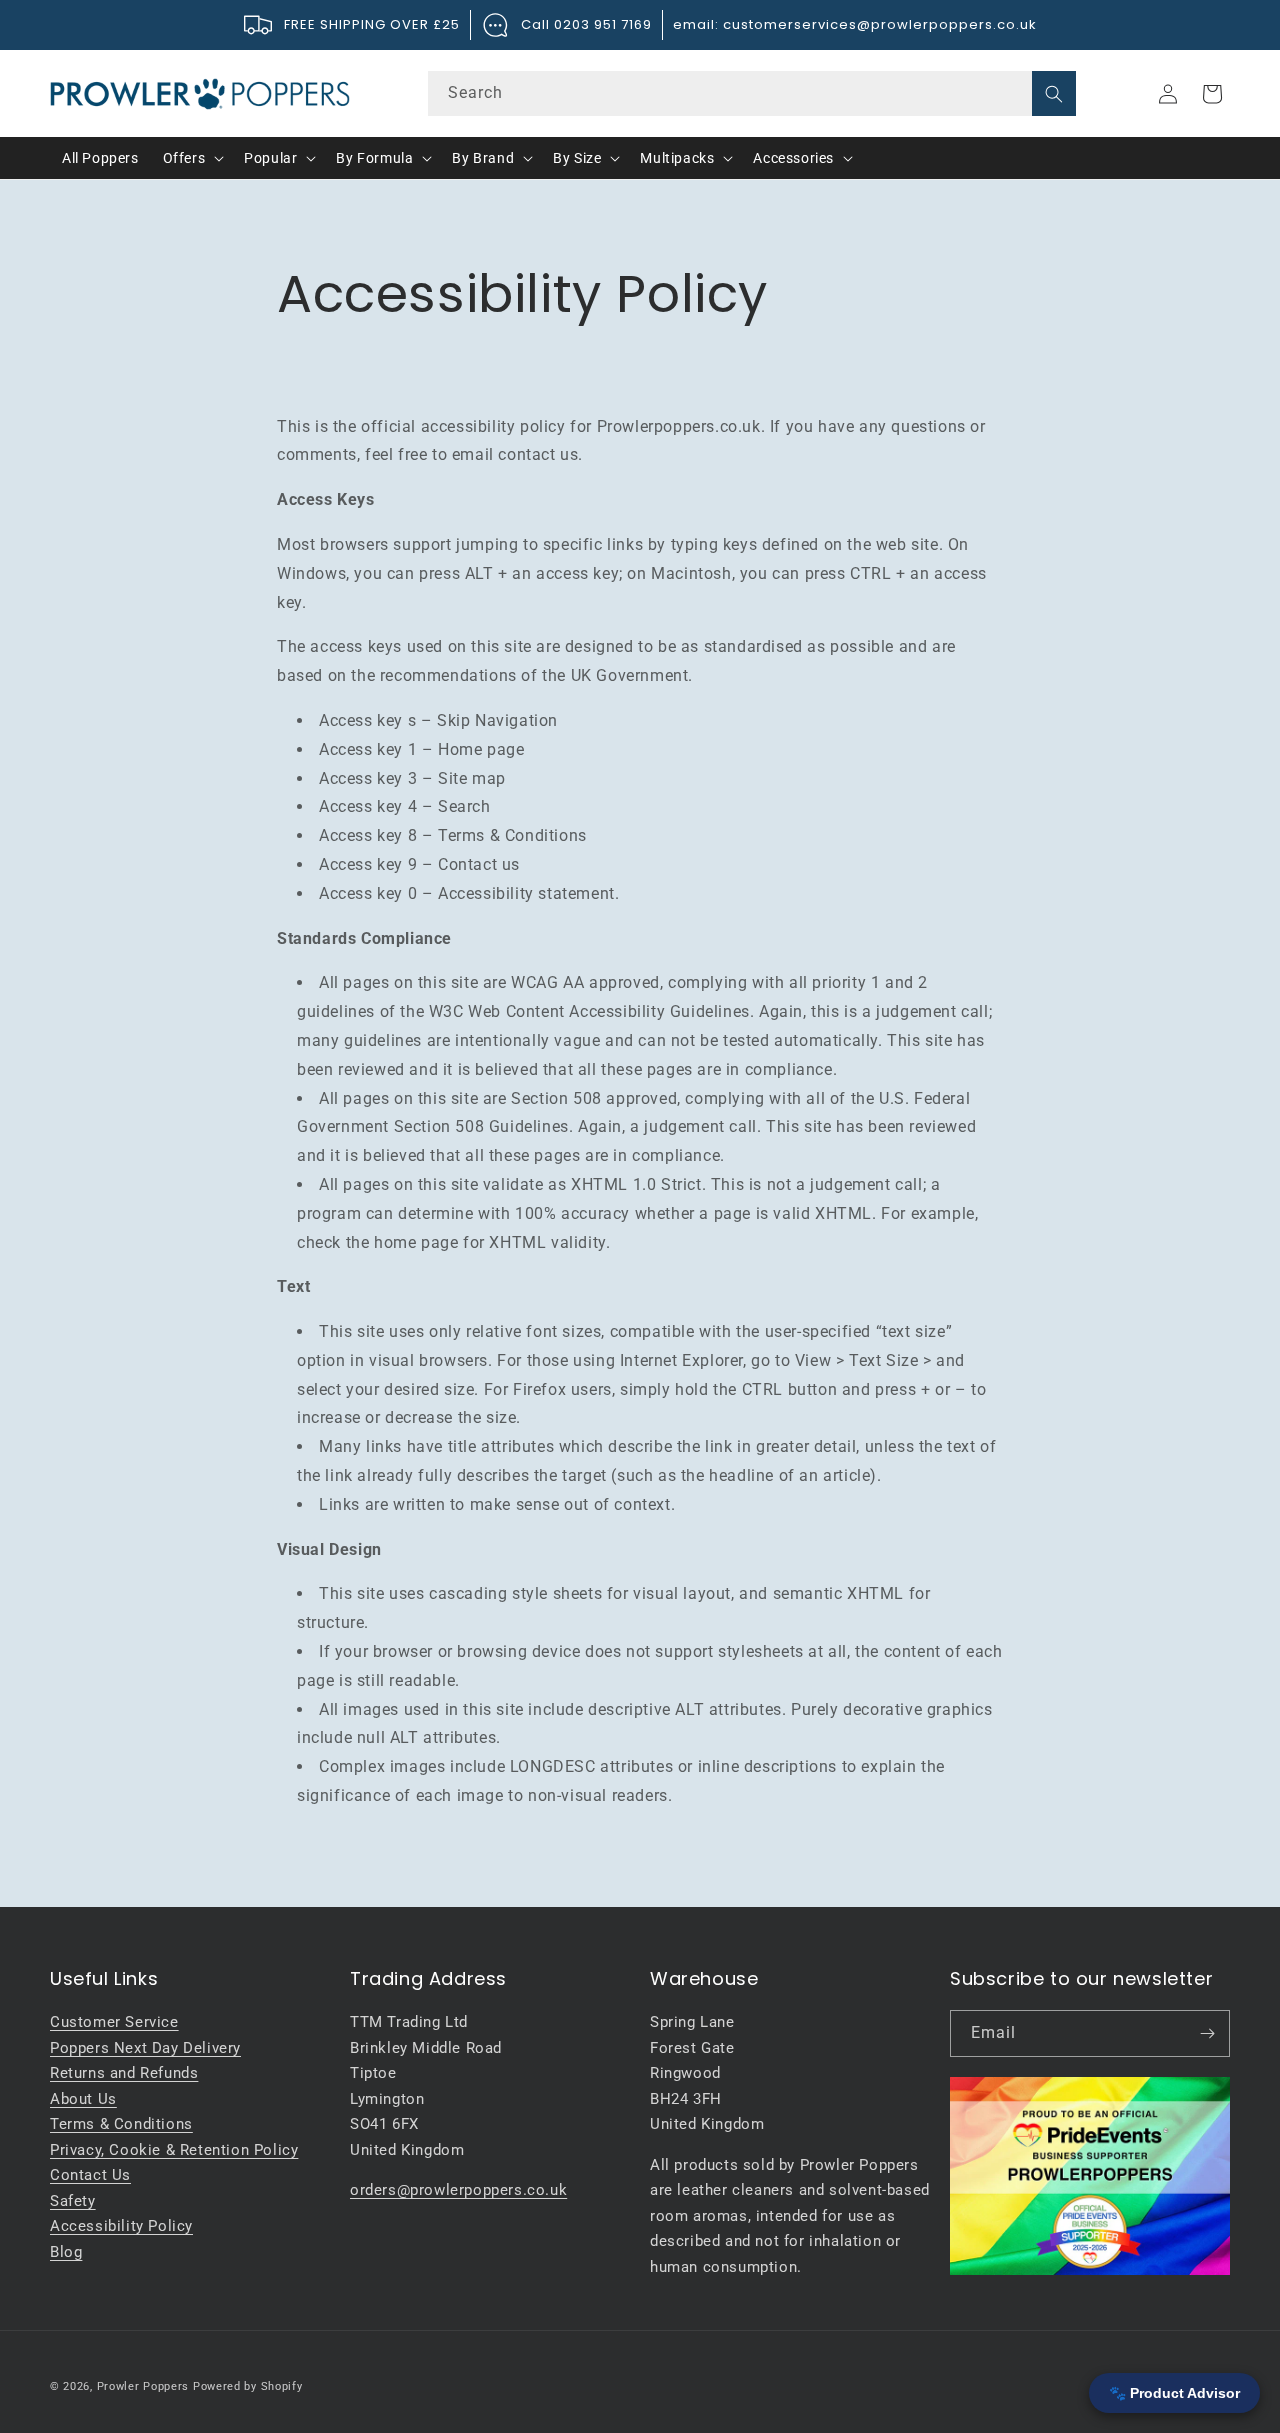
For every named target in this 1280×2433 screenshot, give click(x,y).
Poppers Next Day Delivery (145, 2048)
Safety (73, 2201)
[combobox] (752, 93)
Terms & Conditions (121, 2124)
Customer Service (114, 2022)
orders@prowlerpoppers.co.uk (458, 2190)
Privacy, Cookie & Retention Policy (174, 2150)
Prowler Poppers (143, 2386)
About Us (83, 2099)
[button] (192, 158)
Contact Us (90, 2175)
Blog (66, 2252)
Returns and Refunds (124, 2073)
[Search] (1054, 93)
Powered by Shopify (248, 2386)
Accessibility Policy (121, 2226)
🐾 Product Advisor (1174, 2393)
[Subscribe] (1207, 2033)
